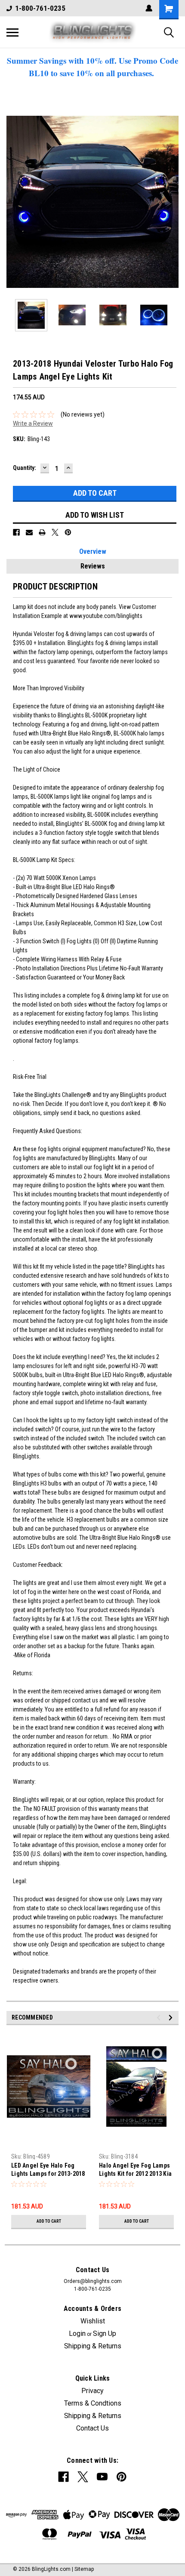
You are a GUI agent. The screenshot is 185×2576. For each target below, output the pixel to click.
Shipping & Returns (93, 2346)
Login (77, 2334)
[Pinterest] (68, 532)
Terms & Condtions (93, 2403)
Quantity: (25, 468)
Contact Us (92, 2428)
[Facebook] (16, 532)
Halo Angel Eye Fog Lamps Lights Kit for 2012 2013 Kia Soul (135, 2170)
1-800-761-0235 (40, 8)
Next (172, 202)
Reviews (93, 566)
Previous (13, 202)
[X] (55, 532)
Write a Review (33, 423)
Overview (93, 551)
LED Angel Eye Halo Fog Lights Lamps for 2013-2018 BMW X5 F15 (48, 2170)
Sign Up (105, 2334)
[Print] (42, 532)
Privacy (92, 2391)
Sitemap (84, 2569)
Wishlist (93, 2321)
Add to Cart (49, 2221)
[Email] (29, 532)
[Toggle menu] (12, 32)
